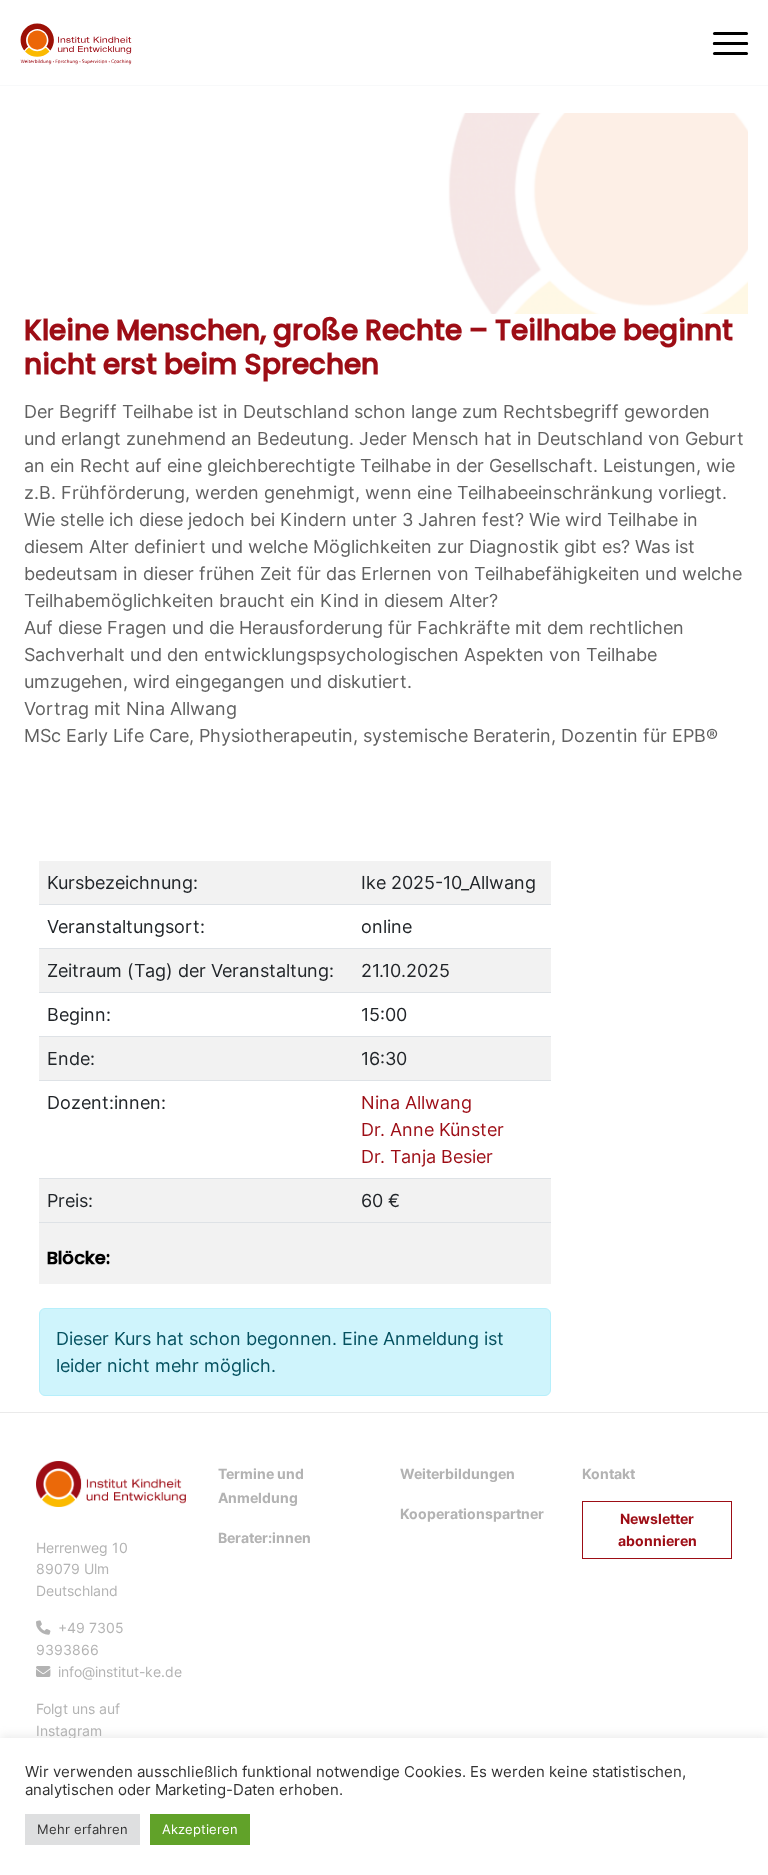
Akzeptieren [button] (200, 1829)
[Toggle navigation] (730, 39)
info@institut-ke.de (120, 1671)
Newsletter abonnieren (657, 1529)
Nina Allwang (416, 1102)
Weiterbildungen (457, 1473)
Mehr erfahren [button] (82, 1829)
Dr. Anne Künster (432, 1129)
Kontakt (608, 1473)
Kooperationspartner (472, 1513)
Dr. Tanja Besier (427, 1156)
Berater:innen (264, 1537)
